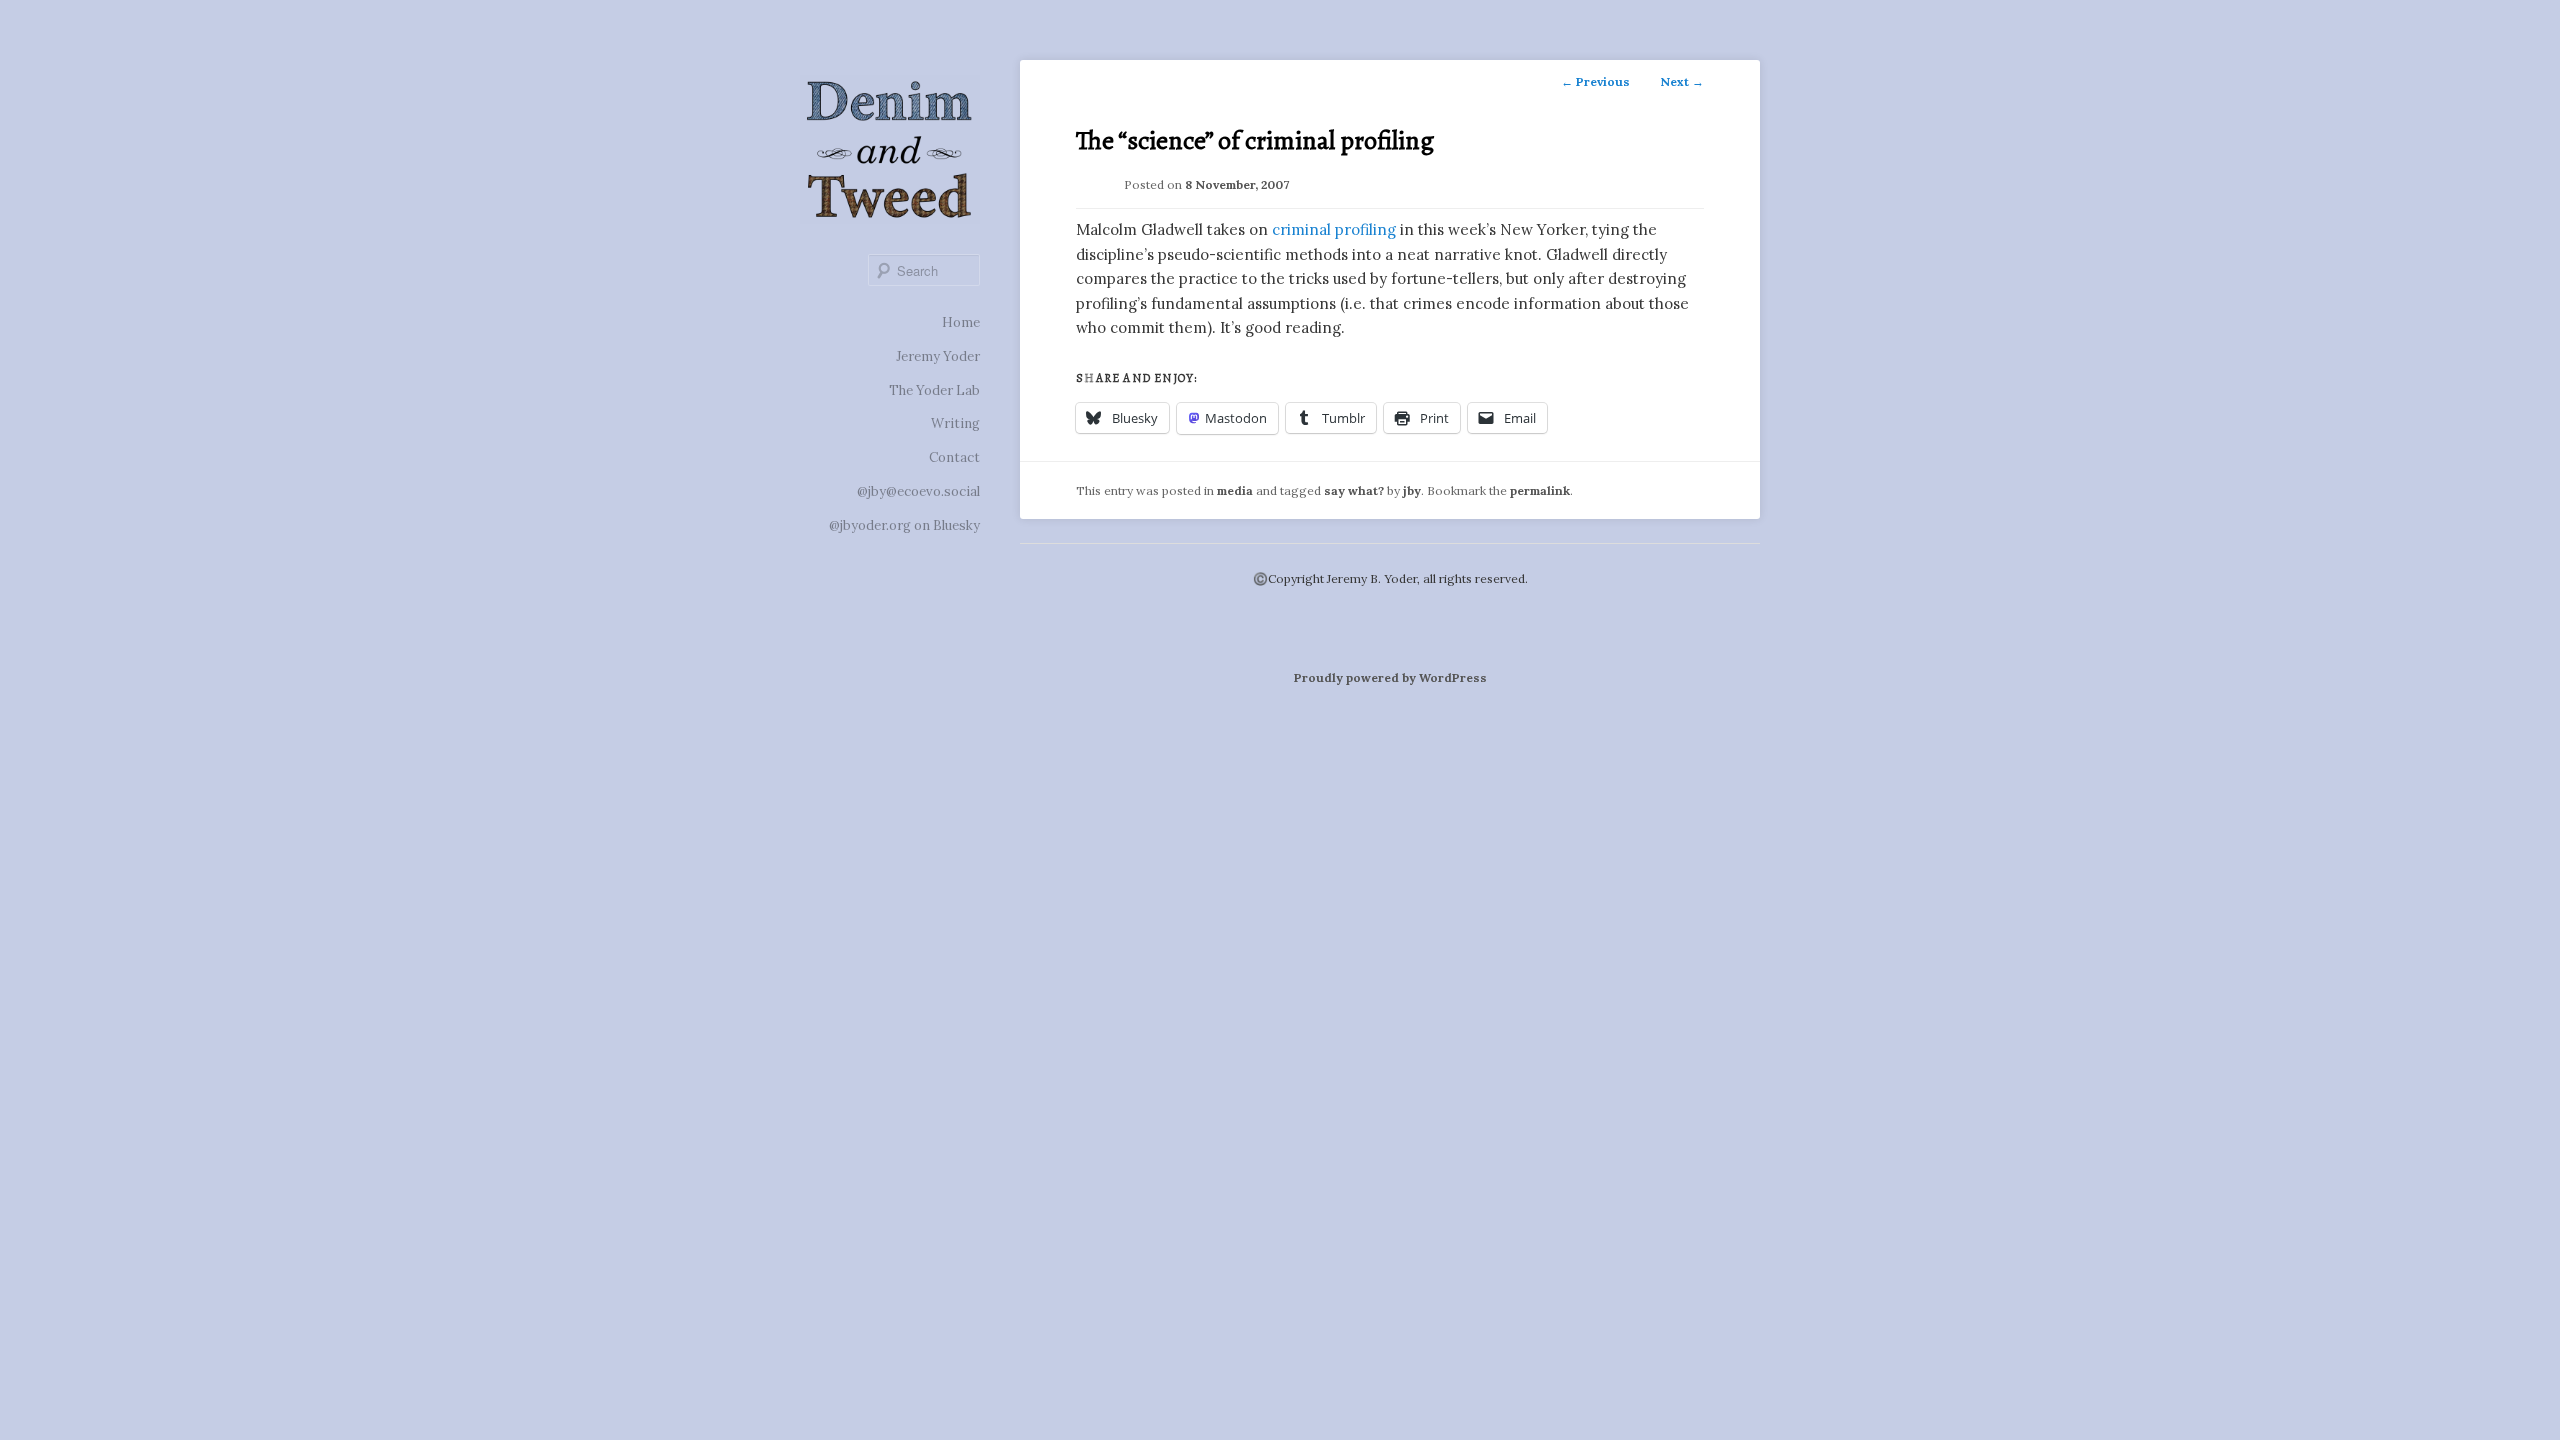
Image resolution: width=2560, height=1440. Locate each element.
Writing (955, 423)
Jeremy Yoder (938, 356)
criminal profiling (1334, 229)
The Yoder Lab (934, 390)
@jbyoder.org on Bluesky (904, 525)
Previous (1595, 81)
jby (1412, 490)
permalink (1540, 490)
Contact (954, 457)
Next (1682, 81)
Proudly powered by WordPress (1390, 677)
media (1235, 490)
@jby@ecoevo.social (918, 491)
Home (961, 322)
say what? (1354, 490)
